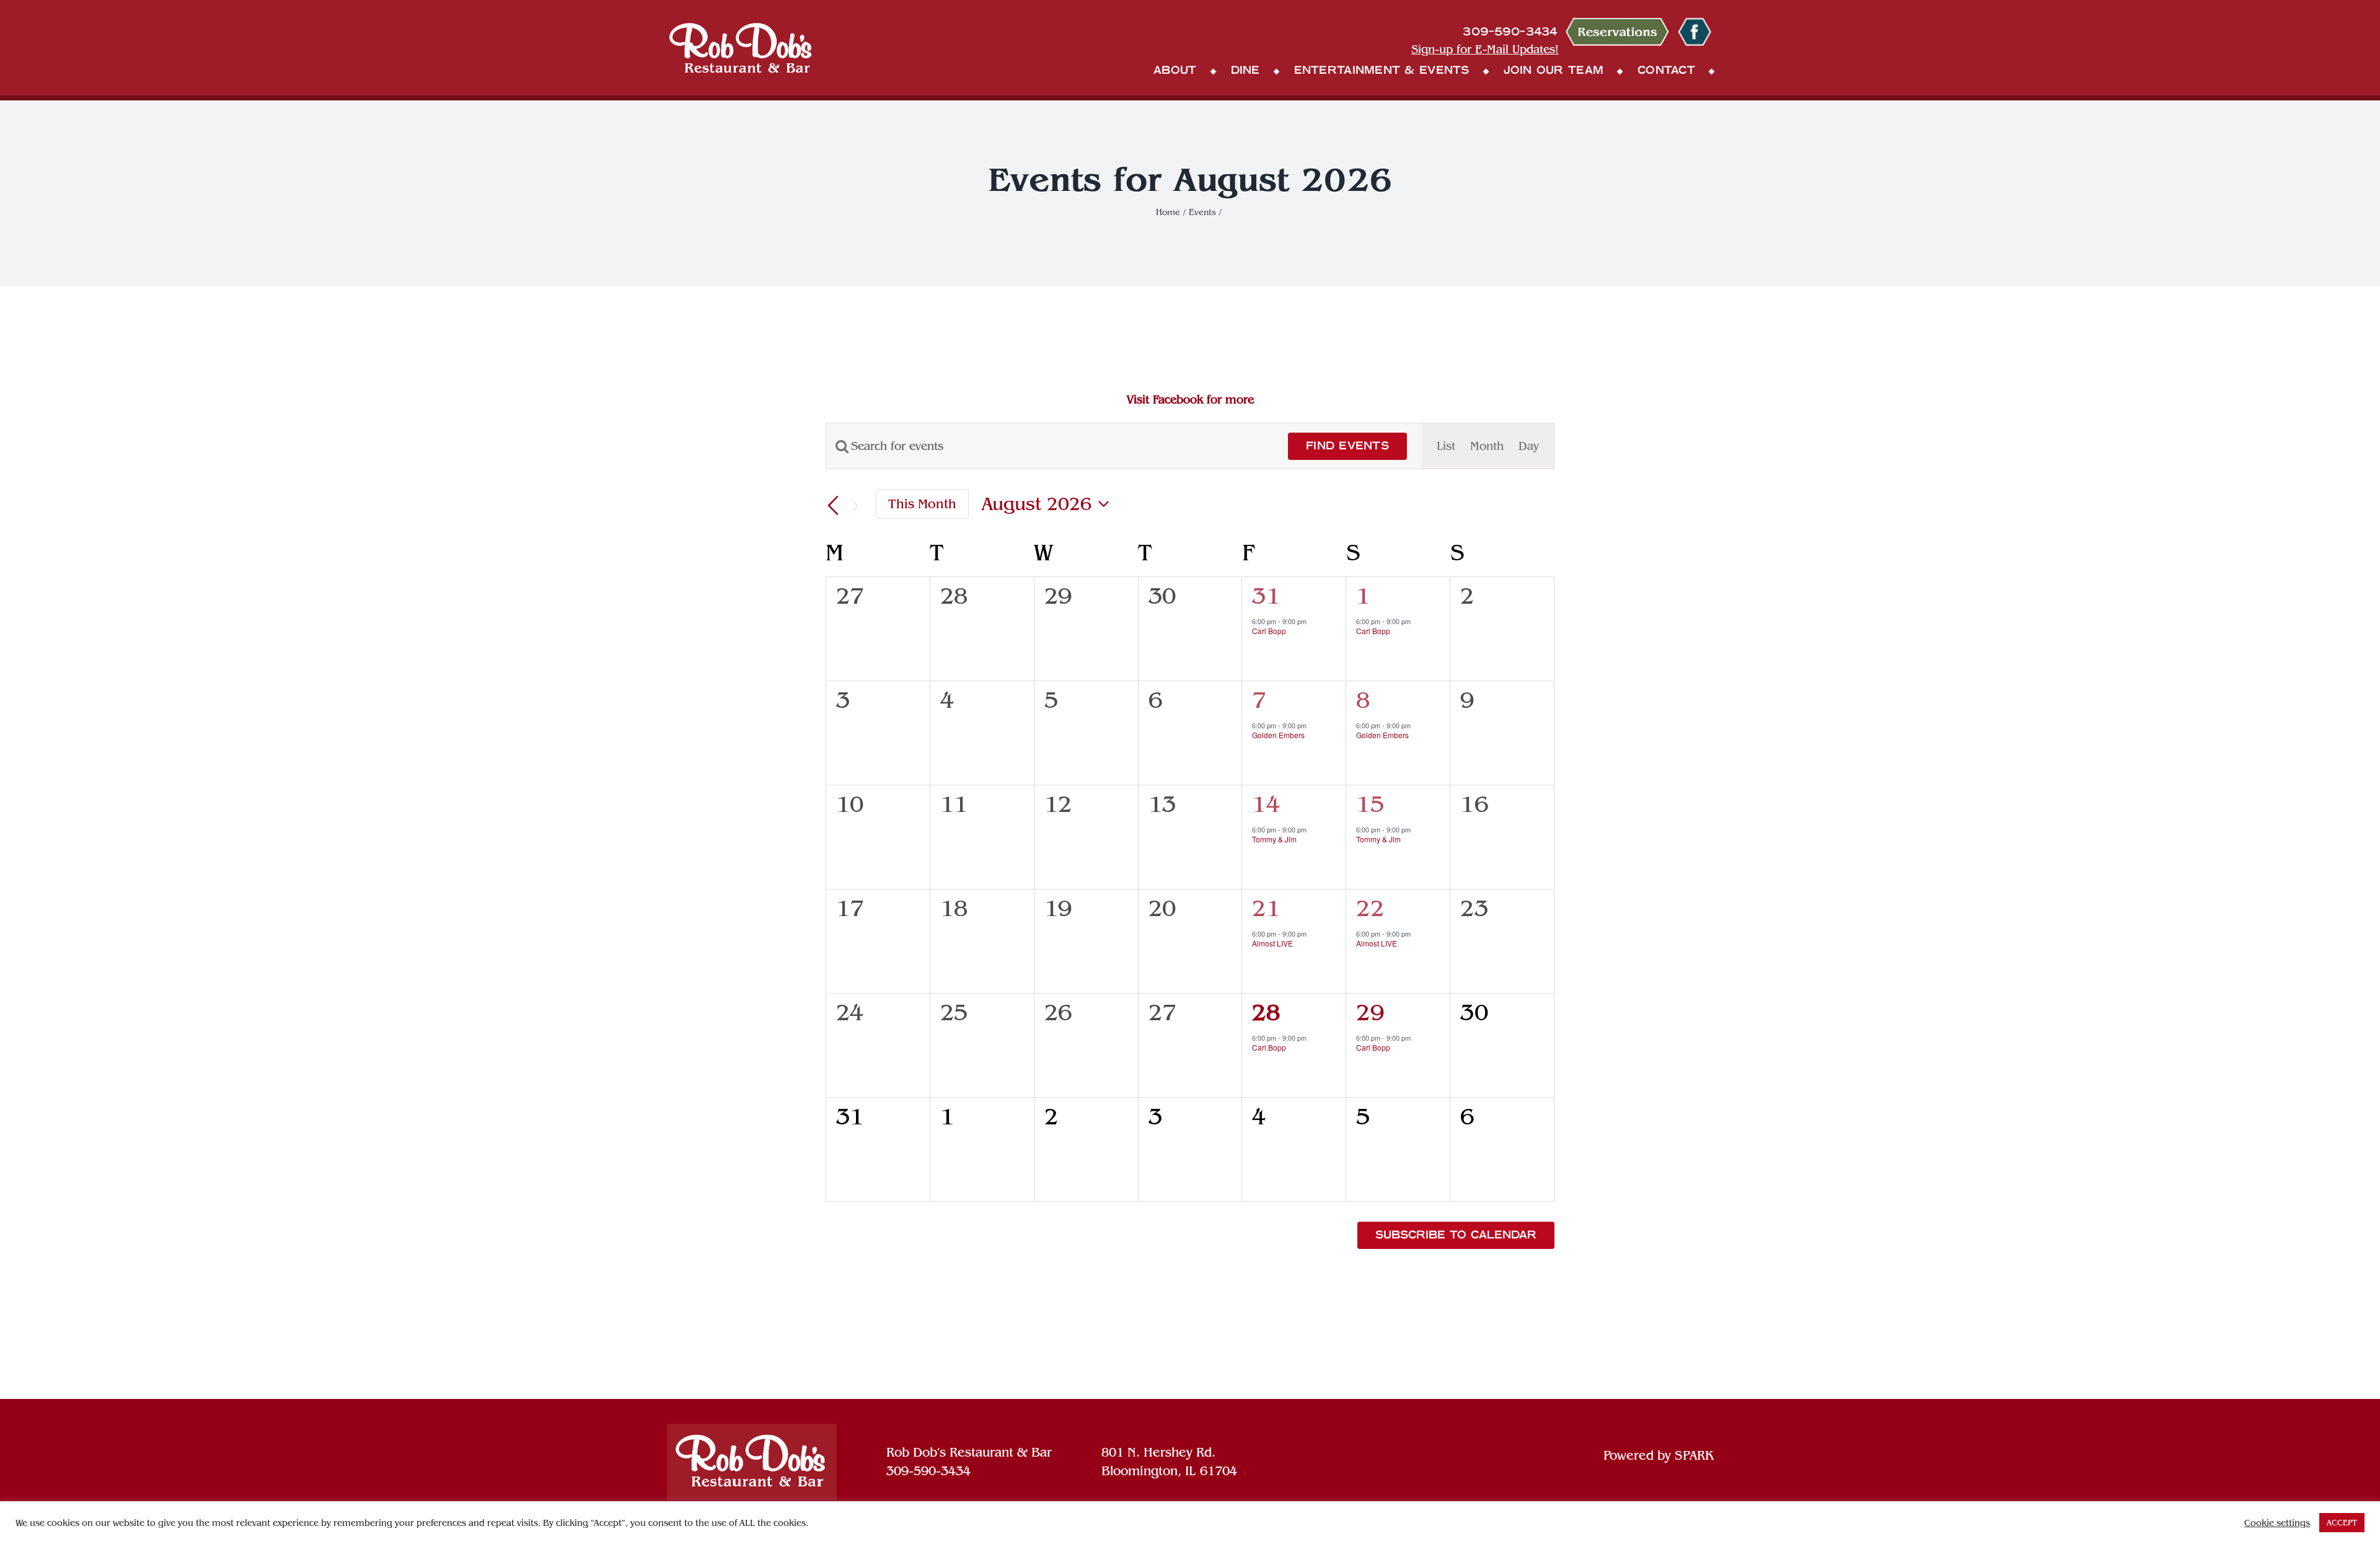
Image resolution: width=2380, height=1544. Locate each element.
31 (1266, 596)
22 (1370, 908)
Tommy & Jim (1274, 839)
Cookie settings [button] (2277, 1523)
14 (1266, 804)
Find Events (1347, 446)
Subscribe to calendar (1456, 1235)
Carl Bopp (1269, 631)
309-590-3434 (928, 1471)
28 (1266, 1012)
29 (1370, 1012)
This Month (922, 504)
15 (1370, 804)
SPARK (1694, 1455)
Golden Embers (1278, 735)
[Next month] (855, 506)
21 (1266, 908)
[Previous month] (833, 506)
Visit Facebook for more (1190, 399)
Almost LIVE (1272, 943)
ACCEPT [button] (2342, 1523)
